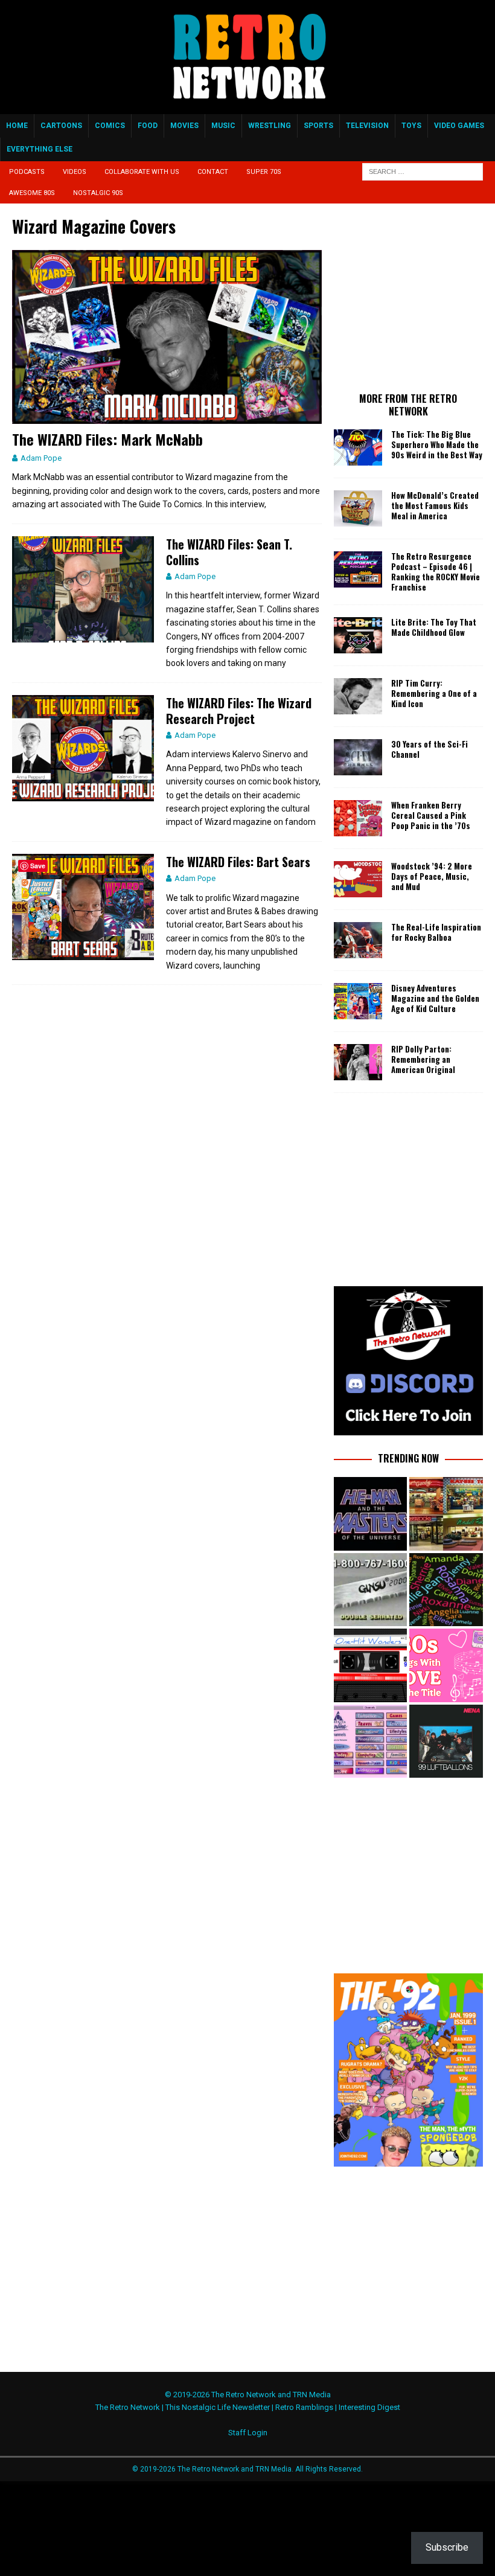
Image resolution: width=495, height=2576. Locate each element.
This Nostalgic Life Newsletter (218, 2407)
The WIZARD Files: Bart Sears (238, 862)
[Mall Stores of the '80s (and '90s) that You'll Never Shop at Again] (446, 1514)
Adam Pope (41, 458)
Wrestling (270, 126)
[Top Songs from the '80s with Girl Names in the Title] (446, 1590)
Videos (75, 172)
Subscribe (447, 2547)
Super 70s (264, 172)
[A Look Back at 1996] (370, 1741)
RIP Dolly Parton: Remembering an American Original (423, 1059)
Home (17, 126)
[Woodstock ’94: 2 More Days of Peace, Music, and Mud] (358, 879)
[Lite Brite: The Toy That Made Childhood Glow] (358, 635)
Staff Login (248, 2433)
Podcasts (27, 172)
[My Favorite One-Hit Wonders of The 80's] (370, 1665)
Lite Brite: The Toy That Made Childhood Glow (434, 627)
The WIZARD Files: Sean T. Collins (229, 552)
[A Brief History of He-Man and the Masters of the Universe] (370, 1514)
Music (223, 126)
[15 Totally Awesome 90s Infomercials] (370, 1590)
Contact (213, 172)
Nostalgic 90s (98, 193)
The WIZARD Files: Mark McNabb (107, 439)
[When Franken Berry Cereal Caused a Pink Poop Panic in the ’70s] (358, 818)
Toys (411, 126)
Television (367, 126)
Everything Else (40, 149)
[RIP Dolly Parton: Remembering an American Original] (358, 1062)
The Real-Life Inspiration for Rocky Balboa (436, 932)
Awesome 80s (32, 193)
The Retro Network (128, 2407)
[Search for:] (423, 171)
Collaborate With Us (142, 172)
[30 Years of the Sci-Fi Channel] (358, 757)
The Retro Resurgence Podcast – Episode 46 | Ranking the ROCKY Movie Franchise (436, 572)
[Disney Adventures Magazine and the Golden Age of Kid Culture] (358, 1001)
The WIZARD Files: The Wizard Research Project (239, 711)
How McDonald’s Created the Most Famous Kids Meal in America (435, 505)
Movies (184, 126)
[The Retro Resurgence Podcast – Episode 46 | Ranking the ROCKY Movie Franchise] (358, 569)
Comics (110, 126)
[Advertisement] (414, 296)
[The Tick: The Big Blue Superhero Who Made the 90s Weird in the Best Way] (358, 447)
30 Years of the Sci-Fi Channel (430, 749)
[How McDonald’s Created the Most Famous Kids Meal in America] (358, 508)
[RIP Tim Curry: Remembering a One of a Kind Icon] (358, 696)
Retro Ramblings (304, 2407)
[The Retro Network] (247, 107)
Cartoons (61, 126)
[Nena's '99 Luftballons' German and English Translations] (446, 1741)
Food (148, 126)
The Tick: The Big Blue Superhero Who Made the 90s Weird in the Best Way (437, 444)
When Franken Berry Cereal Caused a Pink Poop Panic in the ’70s (431, 815)
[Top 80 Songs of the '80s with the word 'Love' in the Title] (446, 1665)
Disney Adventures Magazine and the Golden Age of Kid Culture (435, 998)
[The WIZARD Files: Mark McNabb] (167, 337)
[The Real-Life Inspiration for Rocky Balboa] (358, 940)
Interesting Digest (369, 2407)
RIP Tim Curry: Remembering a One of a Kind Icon (434, 693)
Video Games (459, 126)
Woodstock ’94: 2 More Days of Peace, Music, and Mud (432, 876)
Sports (318, 126)
